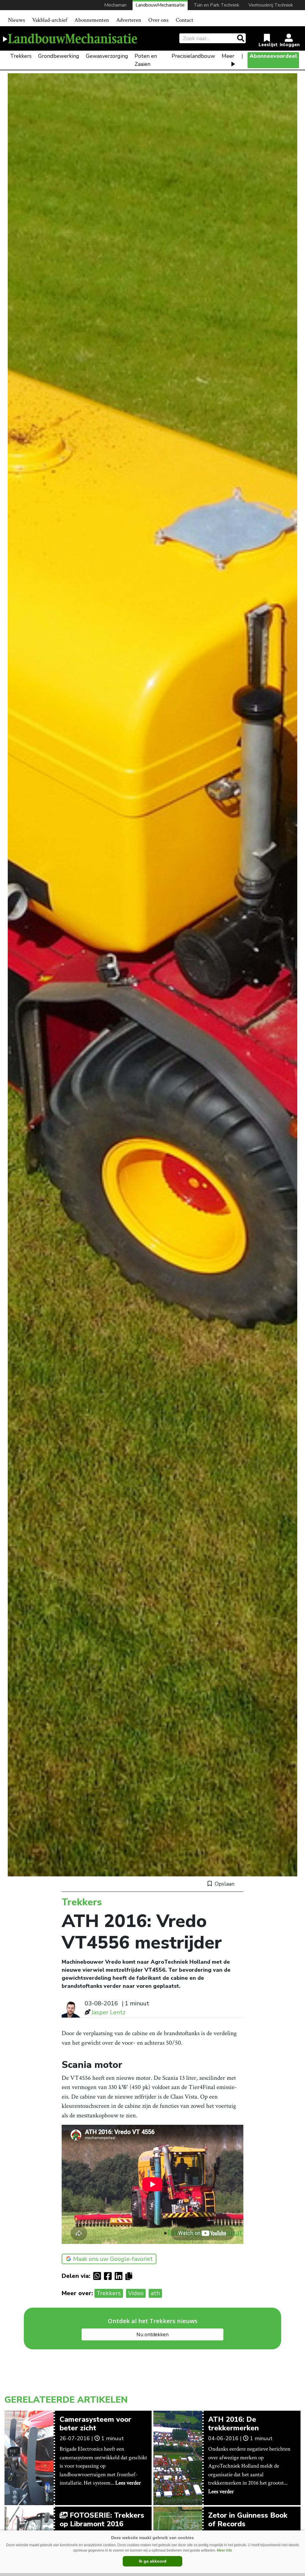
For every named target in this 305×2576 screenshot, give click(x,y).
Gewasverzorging (107, 56)
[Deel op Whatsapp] (99, 2276)
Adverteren (129, 20)
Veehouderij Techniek (271, 5)
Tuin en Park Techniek (217, 5)
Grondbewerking (59, 56)
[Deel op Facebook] (109, 2276)
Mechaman (115, 5)
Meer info (224, 2550)
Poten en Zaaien (146, 60)
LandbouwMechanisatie (160, 5)
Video (136, 2293)
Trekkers (21, 56)
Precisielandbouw (193, 56)
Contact (185, 20)
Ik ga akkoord (153, 2561)
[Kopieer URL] (130, 2276)
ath (155, 2293)
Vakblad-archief (50, 20)
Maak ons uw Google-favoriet (113, 2259)
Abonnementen (92, 20)
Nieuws (17, 20)
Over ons (158, 20)
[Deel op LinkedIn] (120, 2276)
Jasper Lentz (108, 2012)
